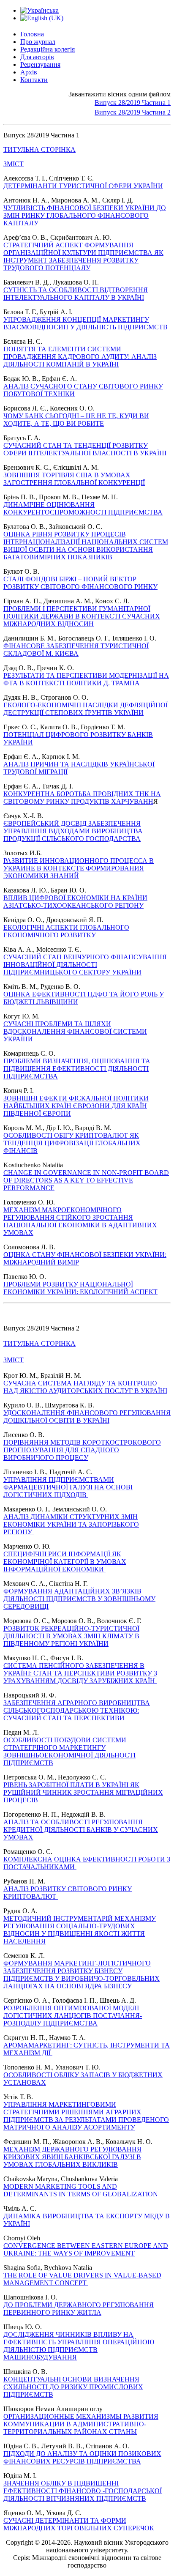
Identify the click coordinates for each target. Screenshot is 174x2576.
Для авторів (37, 57)
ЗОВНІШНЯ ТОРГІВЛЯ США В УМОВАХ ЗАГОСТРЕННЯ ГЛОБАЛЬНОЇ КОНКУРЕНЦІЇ (74, 479)
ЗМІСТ (14, 164)
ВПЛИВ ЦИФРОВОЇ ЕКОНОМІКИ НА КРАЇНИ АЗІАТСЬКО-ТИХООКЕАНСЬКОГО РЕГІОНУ (75, 902)
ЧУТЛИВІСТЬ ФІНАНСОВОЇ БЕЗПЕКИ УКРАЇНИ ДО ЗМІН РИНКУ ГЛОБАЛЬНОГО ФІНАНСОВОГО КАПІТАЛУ (85, 215)
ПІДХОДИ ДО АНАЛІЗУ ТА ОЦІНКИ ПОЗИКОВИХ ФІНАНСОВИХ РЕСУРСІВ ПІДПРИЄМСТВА (82, 2457)
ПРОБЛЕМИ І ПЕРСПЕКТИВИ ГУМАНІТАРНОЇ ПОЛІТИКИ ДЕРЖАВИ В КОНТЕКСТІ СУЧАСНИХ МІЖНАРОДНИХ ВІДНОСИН (82, 616)
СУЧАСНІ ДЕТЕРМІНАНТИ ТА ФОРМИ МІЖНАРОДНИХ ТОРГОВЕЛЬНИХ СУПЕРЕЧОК (79, 2524)
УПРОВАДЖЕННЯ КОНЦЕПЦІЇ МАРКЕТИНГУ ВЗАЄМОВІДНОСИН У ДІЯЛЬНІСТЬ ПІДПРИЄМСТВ (86, 323)
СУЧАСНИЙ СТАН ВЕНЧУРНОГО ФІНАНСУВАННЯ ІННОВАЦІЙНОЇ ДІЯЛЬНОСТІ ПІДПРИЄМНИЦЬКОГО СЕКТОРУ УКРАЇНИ (85, 965)
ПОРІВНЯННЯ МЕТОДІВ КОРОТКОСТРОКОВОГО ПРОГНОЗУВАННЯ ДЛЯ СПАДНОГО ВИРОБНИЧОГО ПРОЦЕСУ (82, 1450)
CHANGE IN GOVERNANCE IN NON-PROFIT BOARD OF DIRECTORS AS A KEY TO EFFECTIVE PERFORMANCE (86, 1180)
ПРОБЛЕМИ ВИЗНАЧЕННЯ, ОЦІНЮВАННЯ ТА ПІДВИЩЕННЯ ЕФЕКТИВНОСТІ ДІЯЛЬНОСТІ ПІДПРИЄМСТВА (77, 1069)
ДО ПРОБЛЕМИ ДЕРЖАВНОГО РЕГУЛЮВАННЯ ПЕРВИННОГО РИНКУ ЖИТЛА (79, 2309)
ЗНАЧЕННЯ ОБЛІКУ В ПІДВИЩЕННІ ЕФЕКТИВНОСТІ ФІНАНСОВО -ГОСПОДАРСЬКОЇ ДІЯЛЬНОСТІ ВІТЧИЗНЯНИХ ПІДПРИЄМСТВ (83, 2491)
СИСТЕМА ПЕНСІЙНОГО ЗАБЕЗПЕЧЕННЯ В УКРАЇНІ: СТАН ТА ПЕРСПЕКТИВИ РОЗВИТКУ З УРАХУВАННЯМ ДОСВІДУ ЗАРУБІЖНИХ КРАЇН (80, 1673)
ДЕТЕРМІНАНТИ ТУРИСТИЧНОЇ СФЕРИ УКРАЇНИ (83, 186)
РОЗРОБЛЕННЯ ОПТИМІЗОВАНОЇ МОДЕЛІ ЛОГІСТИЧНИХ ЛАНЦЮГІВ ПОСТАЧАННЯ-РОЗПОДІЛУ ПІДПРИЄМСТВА (73, 2016)
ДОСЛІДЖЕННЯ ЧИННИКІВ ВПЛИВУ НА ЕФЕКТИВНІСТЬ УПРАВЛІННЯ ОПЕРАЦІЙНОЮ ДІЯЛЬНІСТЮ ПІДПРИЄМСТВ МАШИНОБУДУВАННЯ (79, 2346)
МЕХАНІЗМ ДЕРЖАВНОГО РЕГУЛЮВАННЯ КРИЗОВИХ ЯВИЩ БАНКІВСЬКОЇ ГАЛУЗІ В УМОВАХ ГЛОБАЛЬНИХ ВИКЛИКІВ (72, 2157)
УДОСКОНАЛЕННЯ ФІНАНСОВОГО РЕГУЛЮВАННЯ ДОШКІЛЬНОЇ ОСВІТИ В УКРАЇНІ (87, 1417)
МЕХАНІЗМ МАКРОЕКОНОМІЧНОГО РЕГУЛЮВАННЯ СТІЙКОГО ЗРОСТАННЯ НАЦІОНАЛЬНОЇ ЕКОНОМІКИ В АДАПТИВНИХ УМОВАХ (80, 1221)
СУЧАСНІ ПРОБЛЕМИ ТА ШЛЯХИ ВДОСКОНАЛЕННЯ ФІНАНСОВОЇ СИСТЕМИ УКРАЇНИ (75, 1031)
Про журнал (38, 42)
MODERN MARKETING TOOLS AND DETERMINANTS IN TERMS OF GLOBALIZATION (81, 2190)
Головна (32, 34)
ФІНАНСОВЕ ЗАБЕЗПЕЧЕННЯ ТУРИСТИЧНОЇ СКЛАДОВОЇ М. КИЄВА (76, 650)
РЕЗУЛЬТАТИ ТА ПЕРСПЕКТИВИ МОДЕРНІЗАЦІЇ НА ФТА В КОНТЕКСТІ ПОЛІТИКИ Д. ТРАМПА (86, 679)
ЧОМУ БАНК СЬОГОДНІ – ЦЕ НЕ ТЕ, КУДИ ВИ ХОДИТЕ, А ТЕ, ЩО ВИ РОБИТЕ (76, 420)
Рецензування (40, 64)
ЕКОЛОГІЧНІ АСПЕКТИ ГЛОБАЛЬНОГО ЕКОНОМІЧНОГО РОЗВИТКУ (66, 931)
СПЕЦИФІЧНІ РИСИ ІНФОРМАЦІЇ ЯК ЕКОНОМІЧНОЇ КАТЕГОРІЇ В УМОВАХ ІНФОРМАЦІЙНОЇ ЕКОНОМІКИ (65, 1562)
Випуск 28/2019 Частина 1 (133, 103)
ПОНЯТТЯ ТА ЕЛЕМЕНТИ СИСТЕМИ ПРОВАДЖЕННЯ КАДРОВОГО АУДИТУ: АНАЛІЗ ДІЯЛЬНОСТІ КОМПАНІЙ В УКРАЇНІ (80, 357)
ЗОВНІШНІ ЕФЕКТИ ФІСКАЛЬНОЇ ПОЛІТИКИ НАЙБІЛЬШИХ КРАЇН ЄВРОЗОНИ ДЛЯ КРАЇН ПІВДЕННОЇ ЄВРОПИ (76, 1106)
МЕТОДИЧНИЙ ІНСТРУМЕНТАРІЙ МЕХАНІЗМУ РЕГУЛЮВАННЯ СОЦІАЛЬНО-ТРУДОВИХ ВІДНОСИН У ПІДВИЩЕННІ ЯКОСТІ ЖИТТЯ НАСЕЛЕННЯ (80, 1930)
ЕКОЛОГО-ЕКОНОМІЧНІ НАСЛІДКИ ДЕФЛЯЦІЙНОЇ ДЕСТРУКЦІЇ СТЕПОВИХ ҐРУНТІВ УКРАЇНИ (86, 709)
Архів (29, 72)
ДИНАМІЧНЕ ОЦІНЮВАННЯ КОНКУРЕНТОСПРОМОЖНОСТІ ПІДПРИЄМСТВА (83, 508)
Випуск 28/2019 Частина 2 (133, 112)
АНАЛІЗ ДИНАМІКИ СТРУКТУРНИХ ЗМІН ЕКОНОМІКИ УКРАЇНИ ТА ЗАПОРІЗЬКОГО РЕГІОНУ (71, 1524)
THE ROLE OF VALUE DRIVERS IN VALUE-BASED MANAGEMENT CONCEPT (82, 2279)
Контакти (34, 80)
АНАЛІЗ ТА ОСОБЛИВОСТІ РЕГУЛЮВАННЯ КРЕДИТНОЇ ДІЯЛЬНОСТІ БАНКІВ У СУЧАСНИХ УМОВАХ (81, 1830)
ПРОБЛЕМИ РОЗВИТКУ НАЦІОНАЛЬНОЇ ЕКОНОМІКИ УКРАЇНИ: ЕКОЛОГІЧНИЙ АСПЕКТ (80, 1288)
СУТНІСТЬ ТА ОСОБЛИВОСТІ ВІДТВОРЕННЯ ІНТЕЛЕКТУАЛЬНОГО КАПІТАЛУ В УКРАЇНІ (76, 294)
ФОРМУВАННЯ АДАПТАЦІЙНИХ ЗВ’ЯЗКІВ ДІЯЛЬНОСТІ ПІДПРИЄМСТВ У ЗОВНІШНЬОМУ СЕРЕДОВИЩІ (79, 1599)
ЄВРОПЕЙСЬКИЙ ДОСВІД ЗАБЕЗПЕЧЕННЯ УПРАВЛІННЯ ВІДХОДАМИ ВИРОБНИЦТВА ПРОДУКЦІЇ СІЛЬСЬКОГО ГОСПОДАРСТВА (73, 831)
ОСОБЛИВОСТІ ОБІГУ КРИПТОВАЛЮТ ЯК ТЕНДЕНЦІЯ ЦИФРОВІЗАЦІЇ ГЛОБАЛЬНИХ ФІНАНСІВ (72, 1143)
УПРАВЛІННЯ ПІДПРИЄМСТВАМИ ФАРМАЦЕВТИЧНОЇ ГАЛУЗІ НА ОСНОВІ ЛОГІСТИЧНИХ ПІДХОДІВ (68, 1487)
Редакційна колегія (48, 49)
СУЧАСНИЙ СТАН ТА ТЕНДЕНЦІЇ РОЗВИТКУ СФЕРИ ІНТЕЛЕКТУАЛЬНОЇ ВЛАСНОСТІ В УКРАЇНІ (85, 449)
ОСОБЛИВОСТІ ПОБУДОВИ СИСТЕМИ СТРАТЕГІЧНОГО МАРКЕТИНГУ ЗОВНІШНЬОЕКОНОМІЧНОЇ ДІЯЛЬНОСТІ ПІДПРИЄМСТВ (69, 1751)
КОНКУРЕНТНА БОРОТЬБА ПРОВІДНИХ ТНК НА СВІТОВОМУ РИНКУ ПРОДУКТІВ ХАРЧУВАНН (82, 798)
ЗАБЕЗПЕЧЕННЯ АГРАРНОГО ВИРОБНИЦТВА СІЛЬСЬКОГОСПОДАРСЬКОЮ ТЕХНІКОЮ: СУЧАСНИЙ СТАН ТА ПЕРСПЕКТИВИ (77, 1710)
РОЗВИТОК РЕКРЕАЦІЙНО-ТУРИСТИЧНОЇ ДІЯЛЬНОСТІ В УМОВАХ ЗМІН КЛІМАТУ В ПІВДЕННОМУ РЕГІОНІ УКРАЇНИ (71, 1636)
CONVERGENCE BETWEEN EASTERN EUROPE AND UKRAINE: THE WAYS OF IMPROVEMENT (86, 2249)
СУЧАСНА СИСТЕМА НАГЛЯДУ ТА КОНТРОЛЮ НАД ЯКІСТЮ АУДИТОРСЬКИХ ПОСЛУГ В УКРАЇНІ (85, 1387)
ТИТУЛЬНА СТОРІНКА (39, 149)
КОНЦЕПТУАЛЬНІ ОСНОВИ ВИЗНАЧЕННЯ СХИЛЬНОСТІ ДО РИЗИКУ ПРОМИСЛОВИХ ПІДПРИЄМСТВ (73, 2387)
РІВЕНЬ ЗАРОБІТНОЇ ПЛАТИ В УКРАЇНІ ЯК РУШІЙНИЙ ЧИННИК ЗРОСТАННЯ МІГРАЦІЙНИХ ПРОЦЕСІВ (83, 1792)
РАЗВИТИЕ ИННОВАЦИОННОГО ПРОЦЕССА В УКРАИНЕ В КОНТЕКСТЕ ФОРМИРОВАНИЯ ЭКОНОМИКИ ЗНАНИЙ (79, 868)
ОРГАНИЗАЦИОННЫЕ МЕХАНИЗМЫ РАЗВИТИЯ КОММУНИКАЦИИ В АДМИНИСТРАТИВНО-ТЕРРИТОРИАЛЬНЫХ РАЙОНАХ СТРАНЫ (81, 2424)
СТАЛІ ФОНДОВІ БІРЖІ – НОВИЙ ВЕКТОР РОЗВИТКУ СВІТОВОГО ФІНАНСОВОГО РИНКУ (80, 583)
